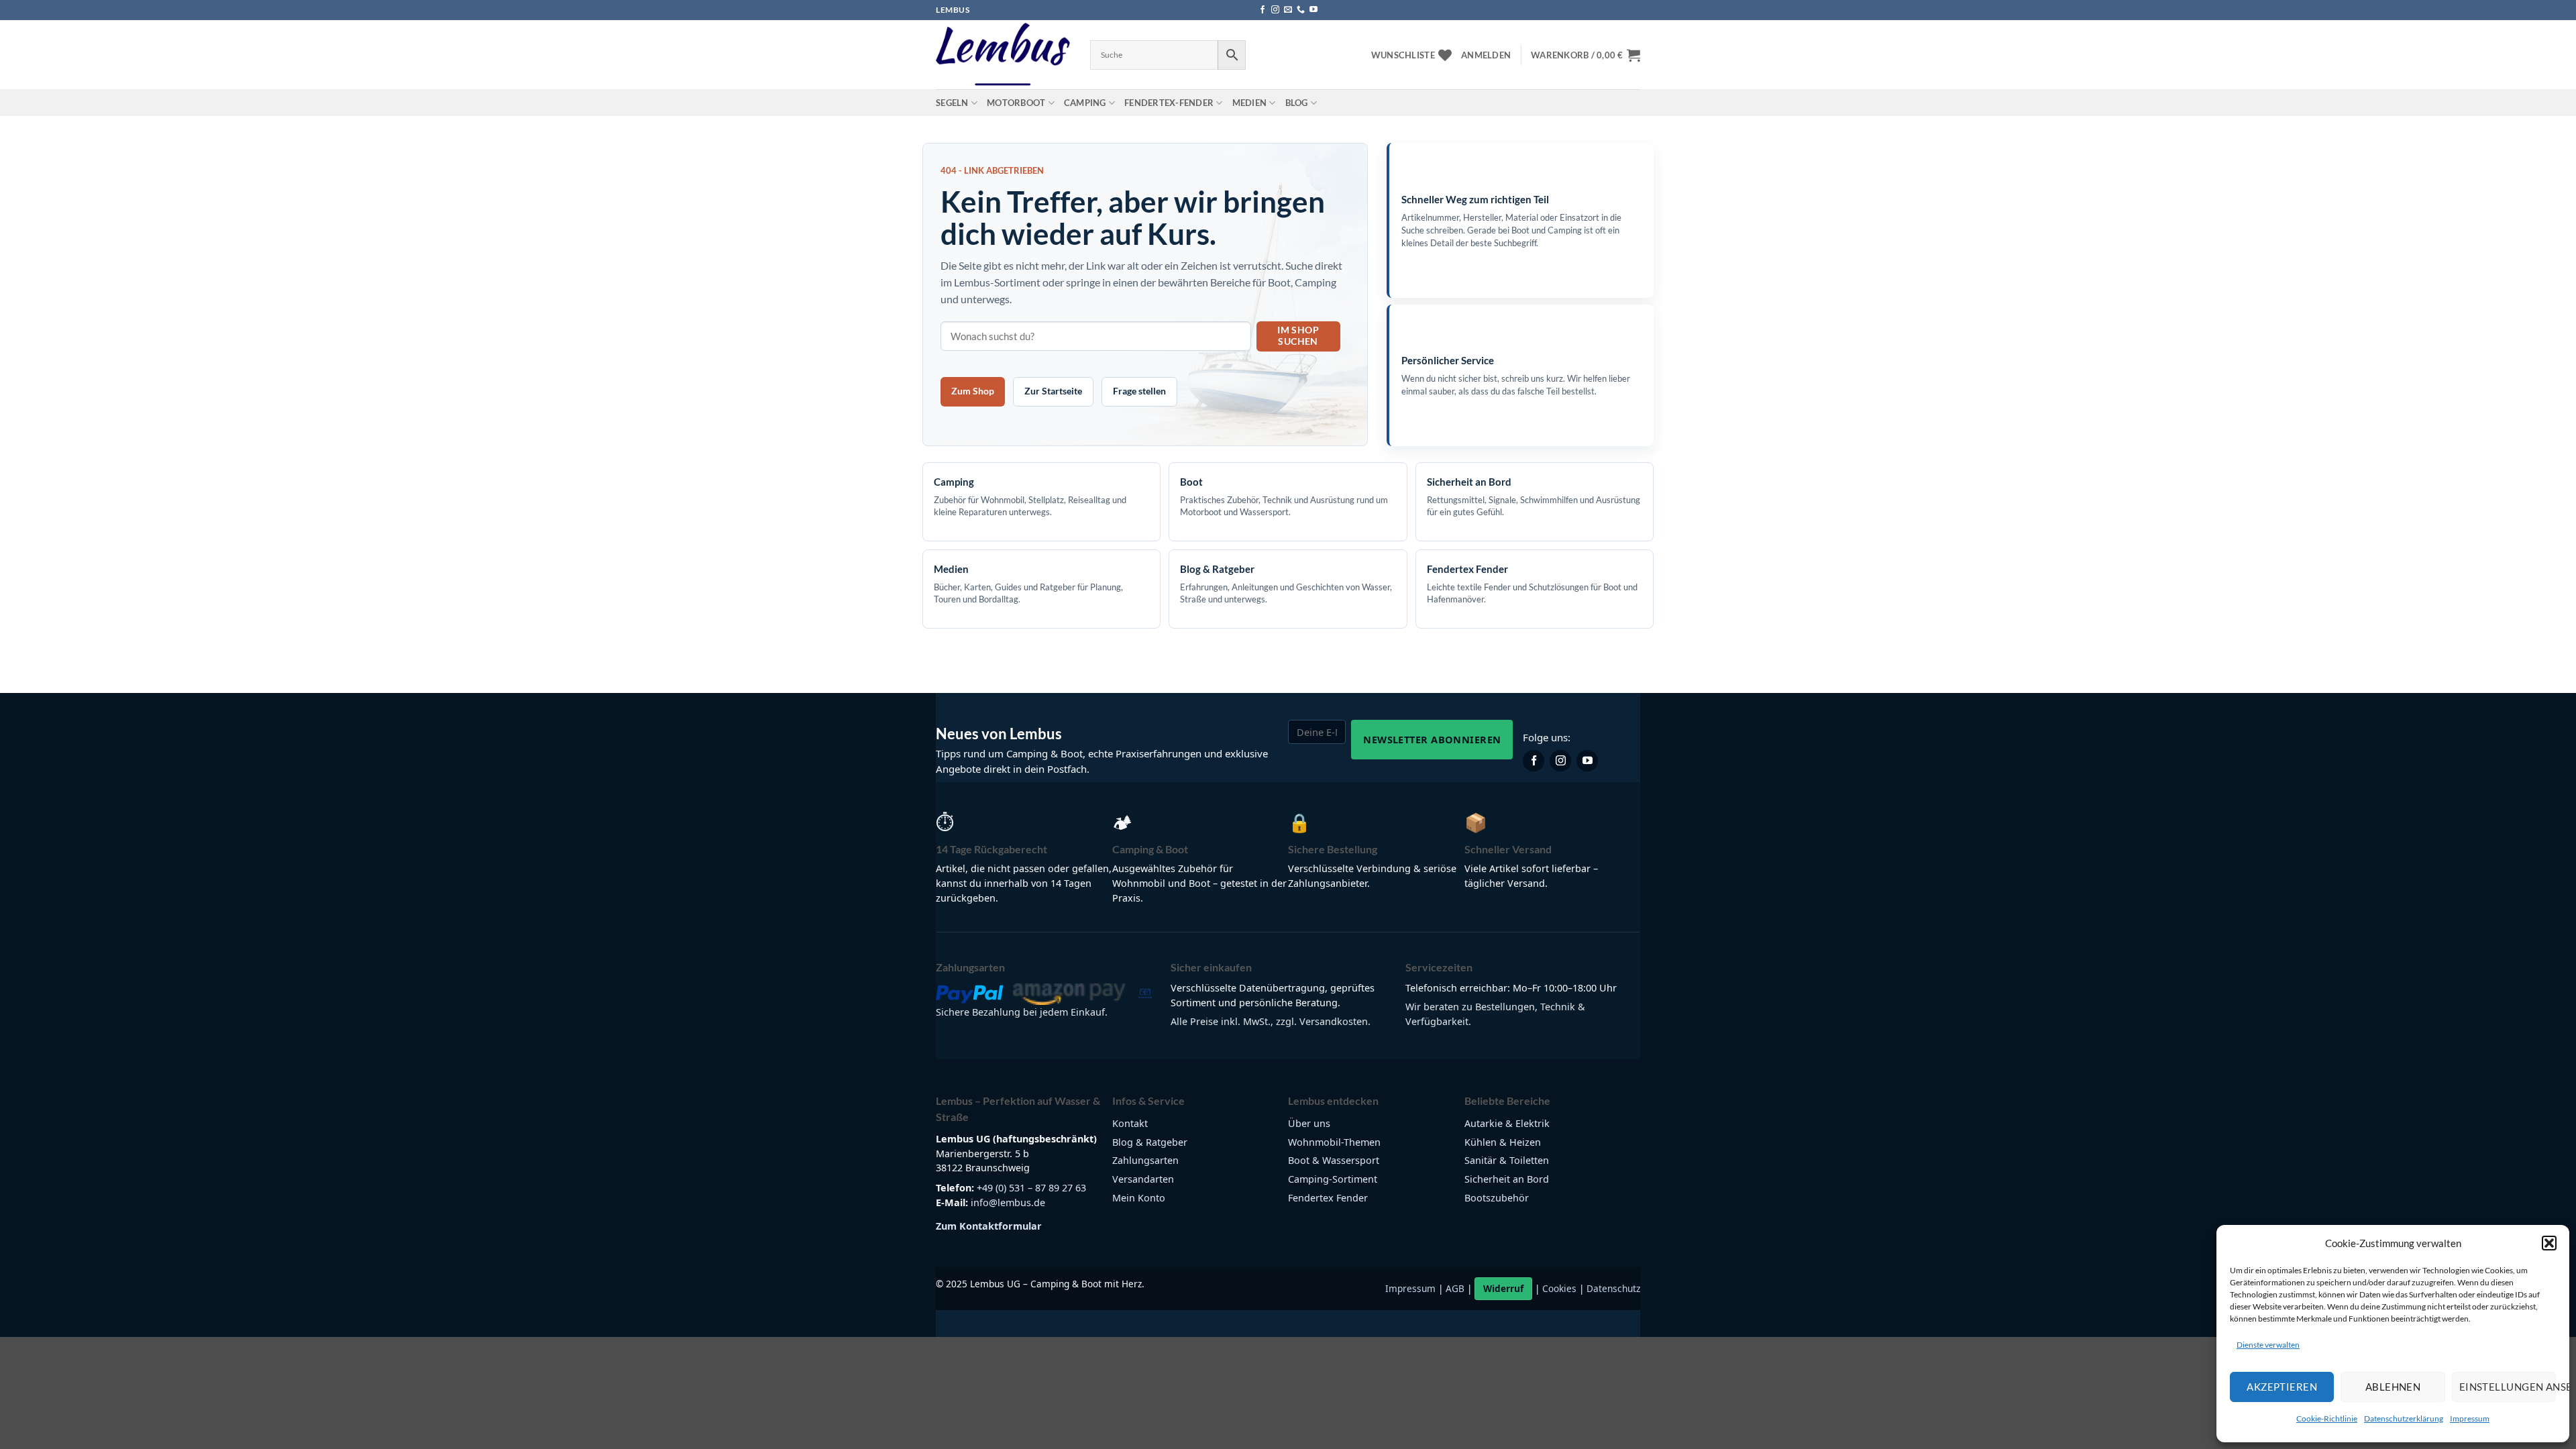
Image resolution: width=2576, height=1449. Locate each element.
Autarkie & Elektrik (1507, 1123)
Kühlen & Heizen (1503, 1142)
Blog (1297, 103)
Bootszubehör (1497, 1198)
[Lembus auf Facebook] (1534, 761)
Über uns (1309, 1123)
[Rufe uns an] (1301, 10)
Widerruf (1503, 1288)
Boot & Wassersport (1334, 1160)
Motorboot (1016, 103)
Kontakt (1130, 1123)
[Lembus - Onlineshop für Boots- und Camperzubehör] (1003, 55)
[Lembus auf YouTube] (1587, 761)
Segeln (952, 103)
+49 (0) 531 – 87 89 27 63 (1031, 1188)
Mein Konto (1139, 1198)
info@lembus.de (1008, 1202)
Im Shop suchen (1298, 335)
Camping (1085, 103)
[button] (2549, 1243)
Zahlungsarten (1145, 1160)
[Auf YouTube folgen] (1313, 10)
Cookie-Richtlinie (2327, 1418)
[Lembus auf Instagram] (1560, 761)
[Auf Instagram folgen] (1275, 10)
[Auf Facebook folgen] (1263, 10)
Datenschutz (1613, 1288)
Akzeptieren (2282, 1387)
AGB (1455, 1288)
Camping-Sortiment (1333, 1179)
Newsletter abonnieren (1432, 739)
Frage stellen (1139, 391)
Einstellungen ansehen (2508, 1387)
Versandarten (1143, 1179)
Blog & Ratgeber (1150, 1142)
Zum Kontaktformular (989, 1226)
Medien (1250, 103)
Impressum (2470, 1418)
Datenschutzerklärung (2404, 1418)
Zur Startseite (1053, 391)
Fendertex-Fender (1169, 103)
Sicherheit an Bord (1507, 1179)
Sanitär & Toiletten (1507, 1160)
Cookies (1559, 1288)
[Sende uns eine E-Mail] (1288, 10)
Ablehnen (2393, 1387)
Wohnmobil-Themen (1334, 1142)
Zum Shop (973, 391)
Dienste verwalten (2268, 1345)
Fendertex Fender (1328, 1198)
